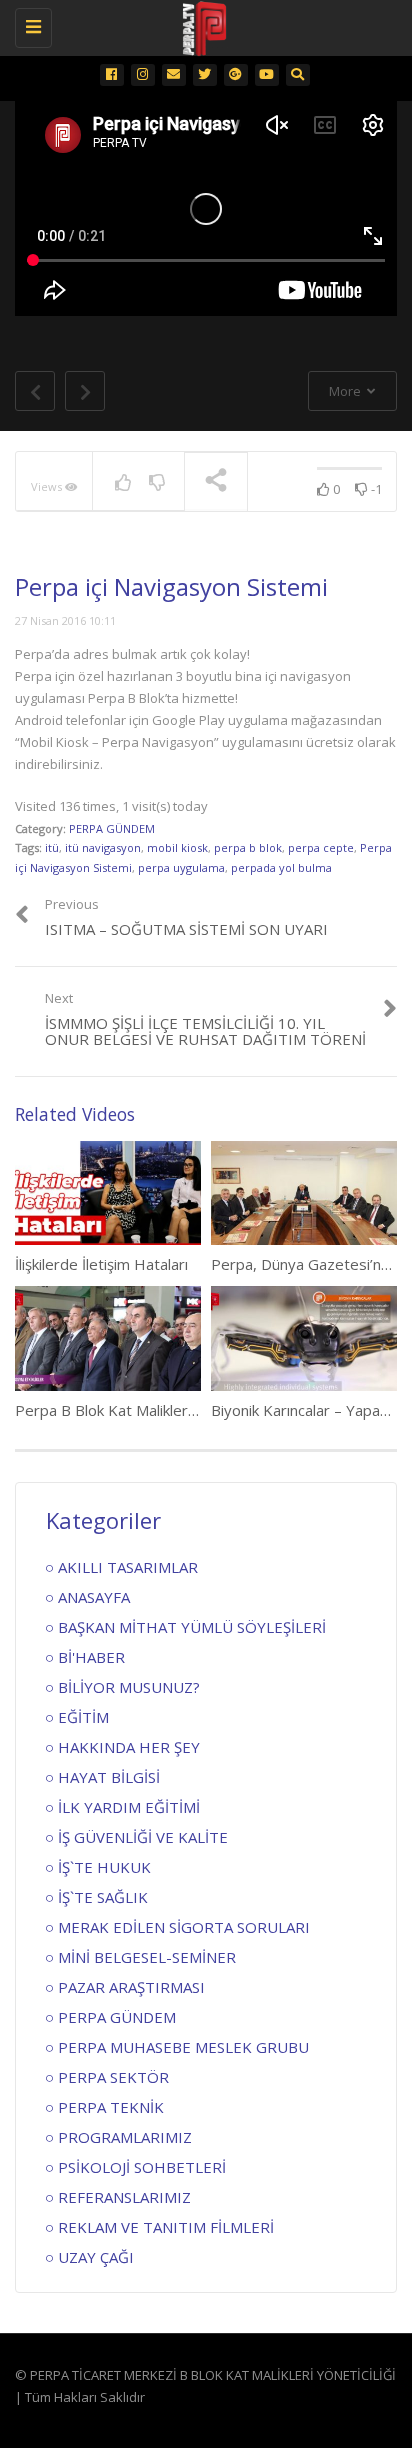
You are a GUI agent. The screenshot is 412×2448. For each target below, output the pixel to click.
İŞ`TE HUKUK (104, 1867)
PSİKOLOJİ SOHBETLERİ (142, 2167)
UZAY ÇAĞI (96, 2257)
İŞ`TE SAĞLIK (103, 1897)
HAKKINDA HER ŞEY (129, 1747)
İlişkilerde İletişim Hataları (101, 1264)
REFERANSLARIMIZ (124, 2197)
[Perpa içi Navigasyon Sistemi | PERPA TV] (201, 25)
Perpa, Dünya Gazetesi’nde (305, 1264)
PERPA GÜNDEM (112, 828)
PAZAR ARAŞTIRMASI (131, 1987)
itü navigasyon (103, 847)
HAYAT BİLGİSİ (109, 1777)
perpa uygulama (181, 867)
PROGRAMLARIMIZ (125, 2137)
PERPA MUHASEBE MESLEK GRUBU (183, 2047)
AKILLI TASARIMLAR (128, 1567)
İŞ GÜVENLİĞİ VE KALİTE (143, 1837)
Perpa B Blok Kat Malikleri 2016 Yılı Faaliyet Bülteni (188, 1410)
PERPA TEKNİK (111, 2107)
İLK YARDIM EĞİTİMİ (129, 1807)
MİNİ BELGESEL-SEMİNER (147, 1957)
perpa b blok (248, 847)
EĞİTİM (83, 1717)
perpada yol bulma (281, 867)
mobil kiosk (177, 847)
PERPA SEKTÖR (113, 2077)
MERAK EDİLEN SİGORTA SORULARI (184, 1927)
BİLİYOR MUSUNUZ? (129, 1687)
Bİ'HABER (91, 1657)
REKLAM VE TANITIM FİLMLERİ (166, 2227)
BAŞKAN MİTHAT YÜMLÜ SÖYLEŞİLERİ (192, 1627)
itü (52, 847)
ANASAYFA (94, 1597)
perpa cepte (321, 847)
